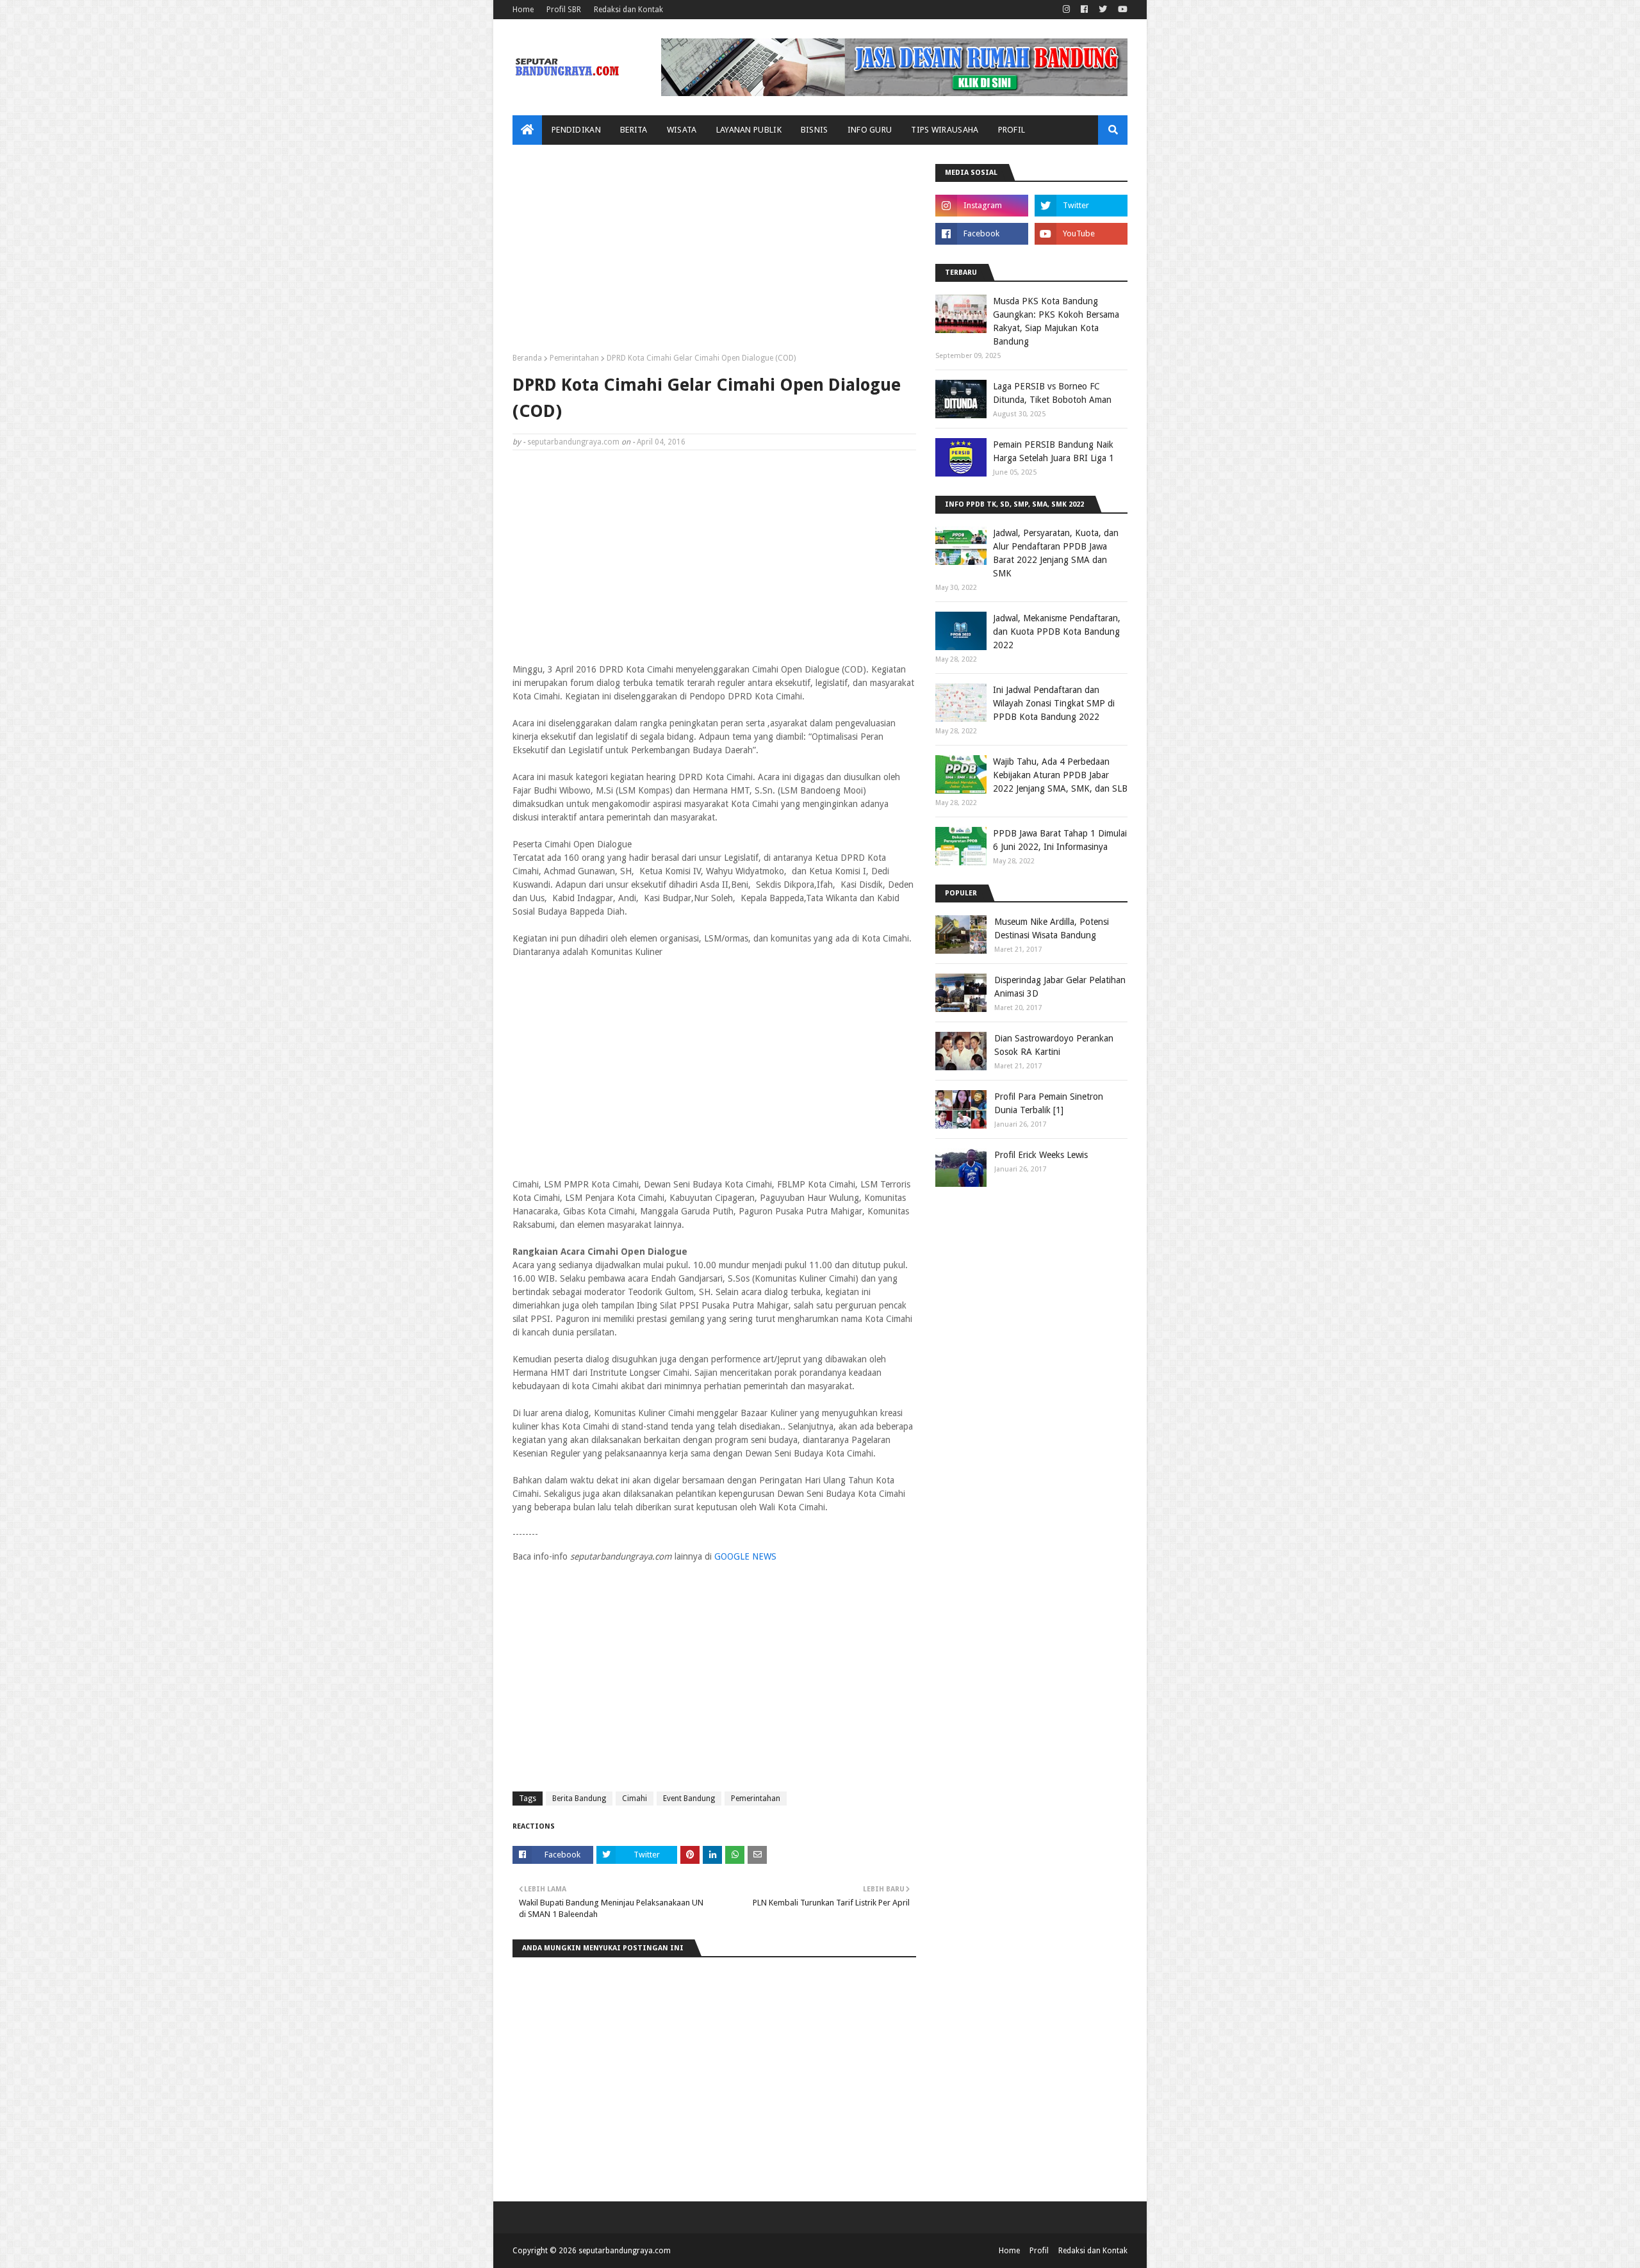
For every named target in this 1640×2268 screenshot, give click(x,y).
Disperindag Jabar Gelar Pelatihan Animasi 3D (1060, 987)
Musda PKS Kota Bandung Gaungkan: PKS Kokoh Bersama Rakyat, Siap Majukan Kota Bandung (1056, 321)
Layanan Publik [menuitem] (749, 130)
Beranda (527, 358)
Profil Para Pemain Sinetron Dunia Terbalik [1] (1049, 1103)
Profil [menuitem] (1012, 130)
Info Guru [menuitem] (870, 130)
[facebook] (1084, 10)
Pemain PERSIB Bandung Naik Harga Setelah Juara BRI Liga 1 (1054, 451)
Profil (1039, 2251)
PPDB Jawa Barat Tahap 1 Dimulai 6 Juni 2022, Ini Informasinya (1060, 840)
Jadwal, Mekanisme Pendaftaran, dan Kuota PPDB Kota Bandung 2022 (1057, 632)
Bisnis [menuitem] (815, 130)
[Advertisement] (714, 254)
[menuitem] (527, 130)
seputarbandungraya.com (573, 442)
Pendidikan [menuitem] (576, 130)
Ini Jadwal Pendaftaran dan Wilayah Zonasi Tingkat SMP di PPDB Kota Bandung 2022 (1054, 703)
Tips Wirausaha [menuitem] (945, 130)
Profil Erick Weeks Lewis (1041, 1155)
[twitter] (1103, 10)
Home (523, 10)
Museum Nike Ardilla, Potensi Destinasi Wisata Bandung (1052, 928)
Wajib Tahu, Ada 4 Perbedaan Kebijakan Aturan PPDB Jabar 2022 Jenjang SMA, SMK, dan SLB (1060, 775)
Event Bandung (689, 1799)
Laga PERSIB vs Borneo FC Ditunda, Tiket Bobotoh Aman (1052, 393)
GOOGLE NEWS (745, 1556)
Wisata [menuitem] (682, 130)
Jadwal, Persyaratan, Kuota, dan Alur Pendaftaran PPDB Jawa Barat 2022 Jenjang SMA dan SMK (1056, 553)
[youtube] (1121, 10)
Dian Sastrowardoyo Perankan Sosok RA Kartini (1054, 1045)
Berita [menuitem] (634, 130)
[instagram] (1066, 10)
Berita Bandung (579, 1799)
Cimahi (635, 1799)
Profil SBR (564, 10)
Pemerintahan (574, 358)
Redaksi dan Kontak (628, 10)
